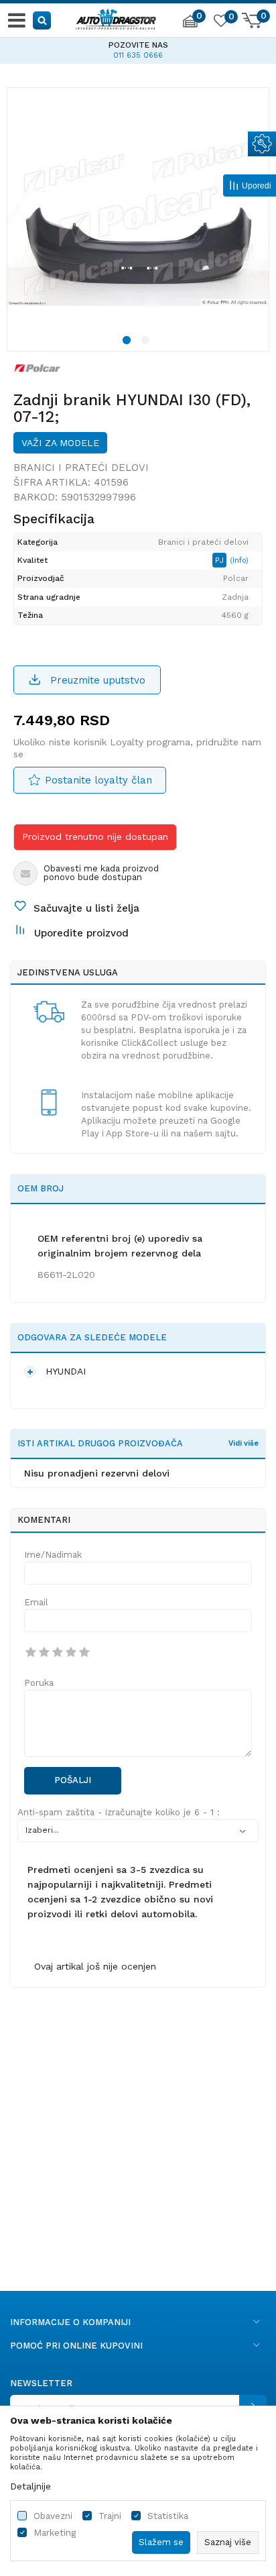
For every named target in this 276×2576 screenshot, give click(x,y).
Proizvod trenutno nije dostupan (95, 837)
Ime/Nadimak (53, 1555)
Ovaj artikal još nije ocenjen (95, 1966)
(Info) (239, 560)
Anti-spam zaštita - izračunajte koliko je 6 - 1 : (119, 1812)
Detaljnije (30, 2486)
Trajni (110, 2516)
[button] (43, 20)
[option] (138, 219)
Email (36, 1602)
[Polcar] (38, 368)
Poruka (39, 1683)
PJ (221, 560)
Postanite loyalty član (98, 780)
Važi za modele (60, 443)
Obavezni (53, 2516)
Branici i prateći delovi (81, 468)
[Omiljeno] (220, 23)
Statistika (168, 2516)
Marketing (55, 2533)
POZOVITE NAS (55, 45)
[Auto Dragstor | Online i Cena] (116, 17)
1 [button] (129, 342)
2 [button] (147, 342)
